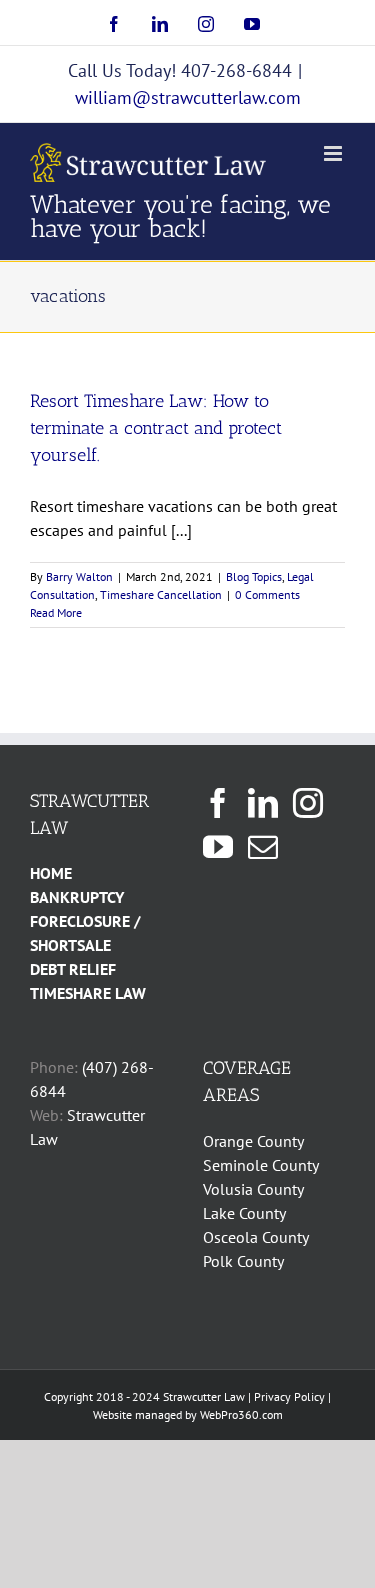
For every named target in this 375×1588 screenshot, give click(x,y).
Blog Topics (254, 576)
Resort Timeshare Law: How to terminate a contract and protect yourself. (156, 428)
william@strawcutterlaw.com (188, 97)
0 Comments (267, 594)
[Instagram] (308, 803)
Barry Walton (79, 576)
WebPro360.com (241, 1414)
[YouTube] (218, 847)
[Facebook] (218, 803)
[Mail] (263, 847)
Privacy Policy (289, 1396)
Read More (56, 612)
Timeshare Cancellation (161, 594)
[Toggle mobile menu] (334, 153)
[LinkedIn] (263, 803)
